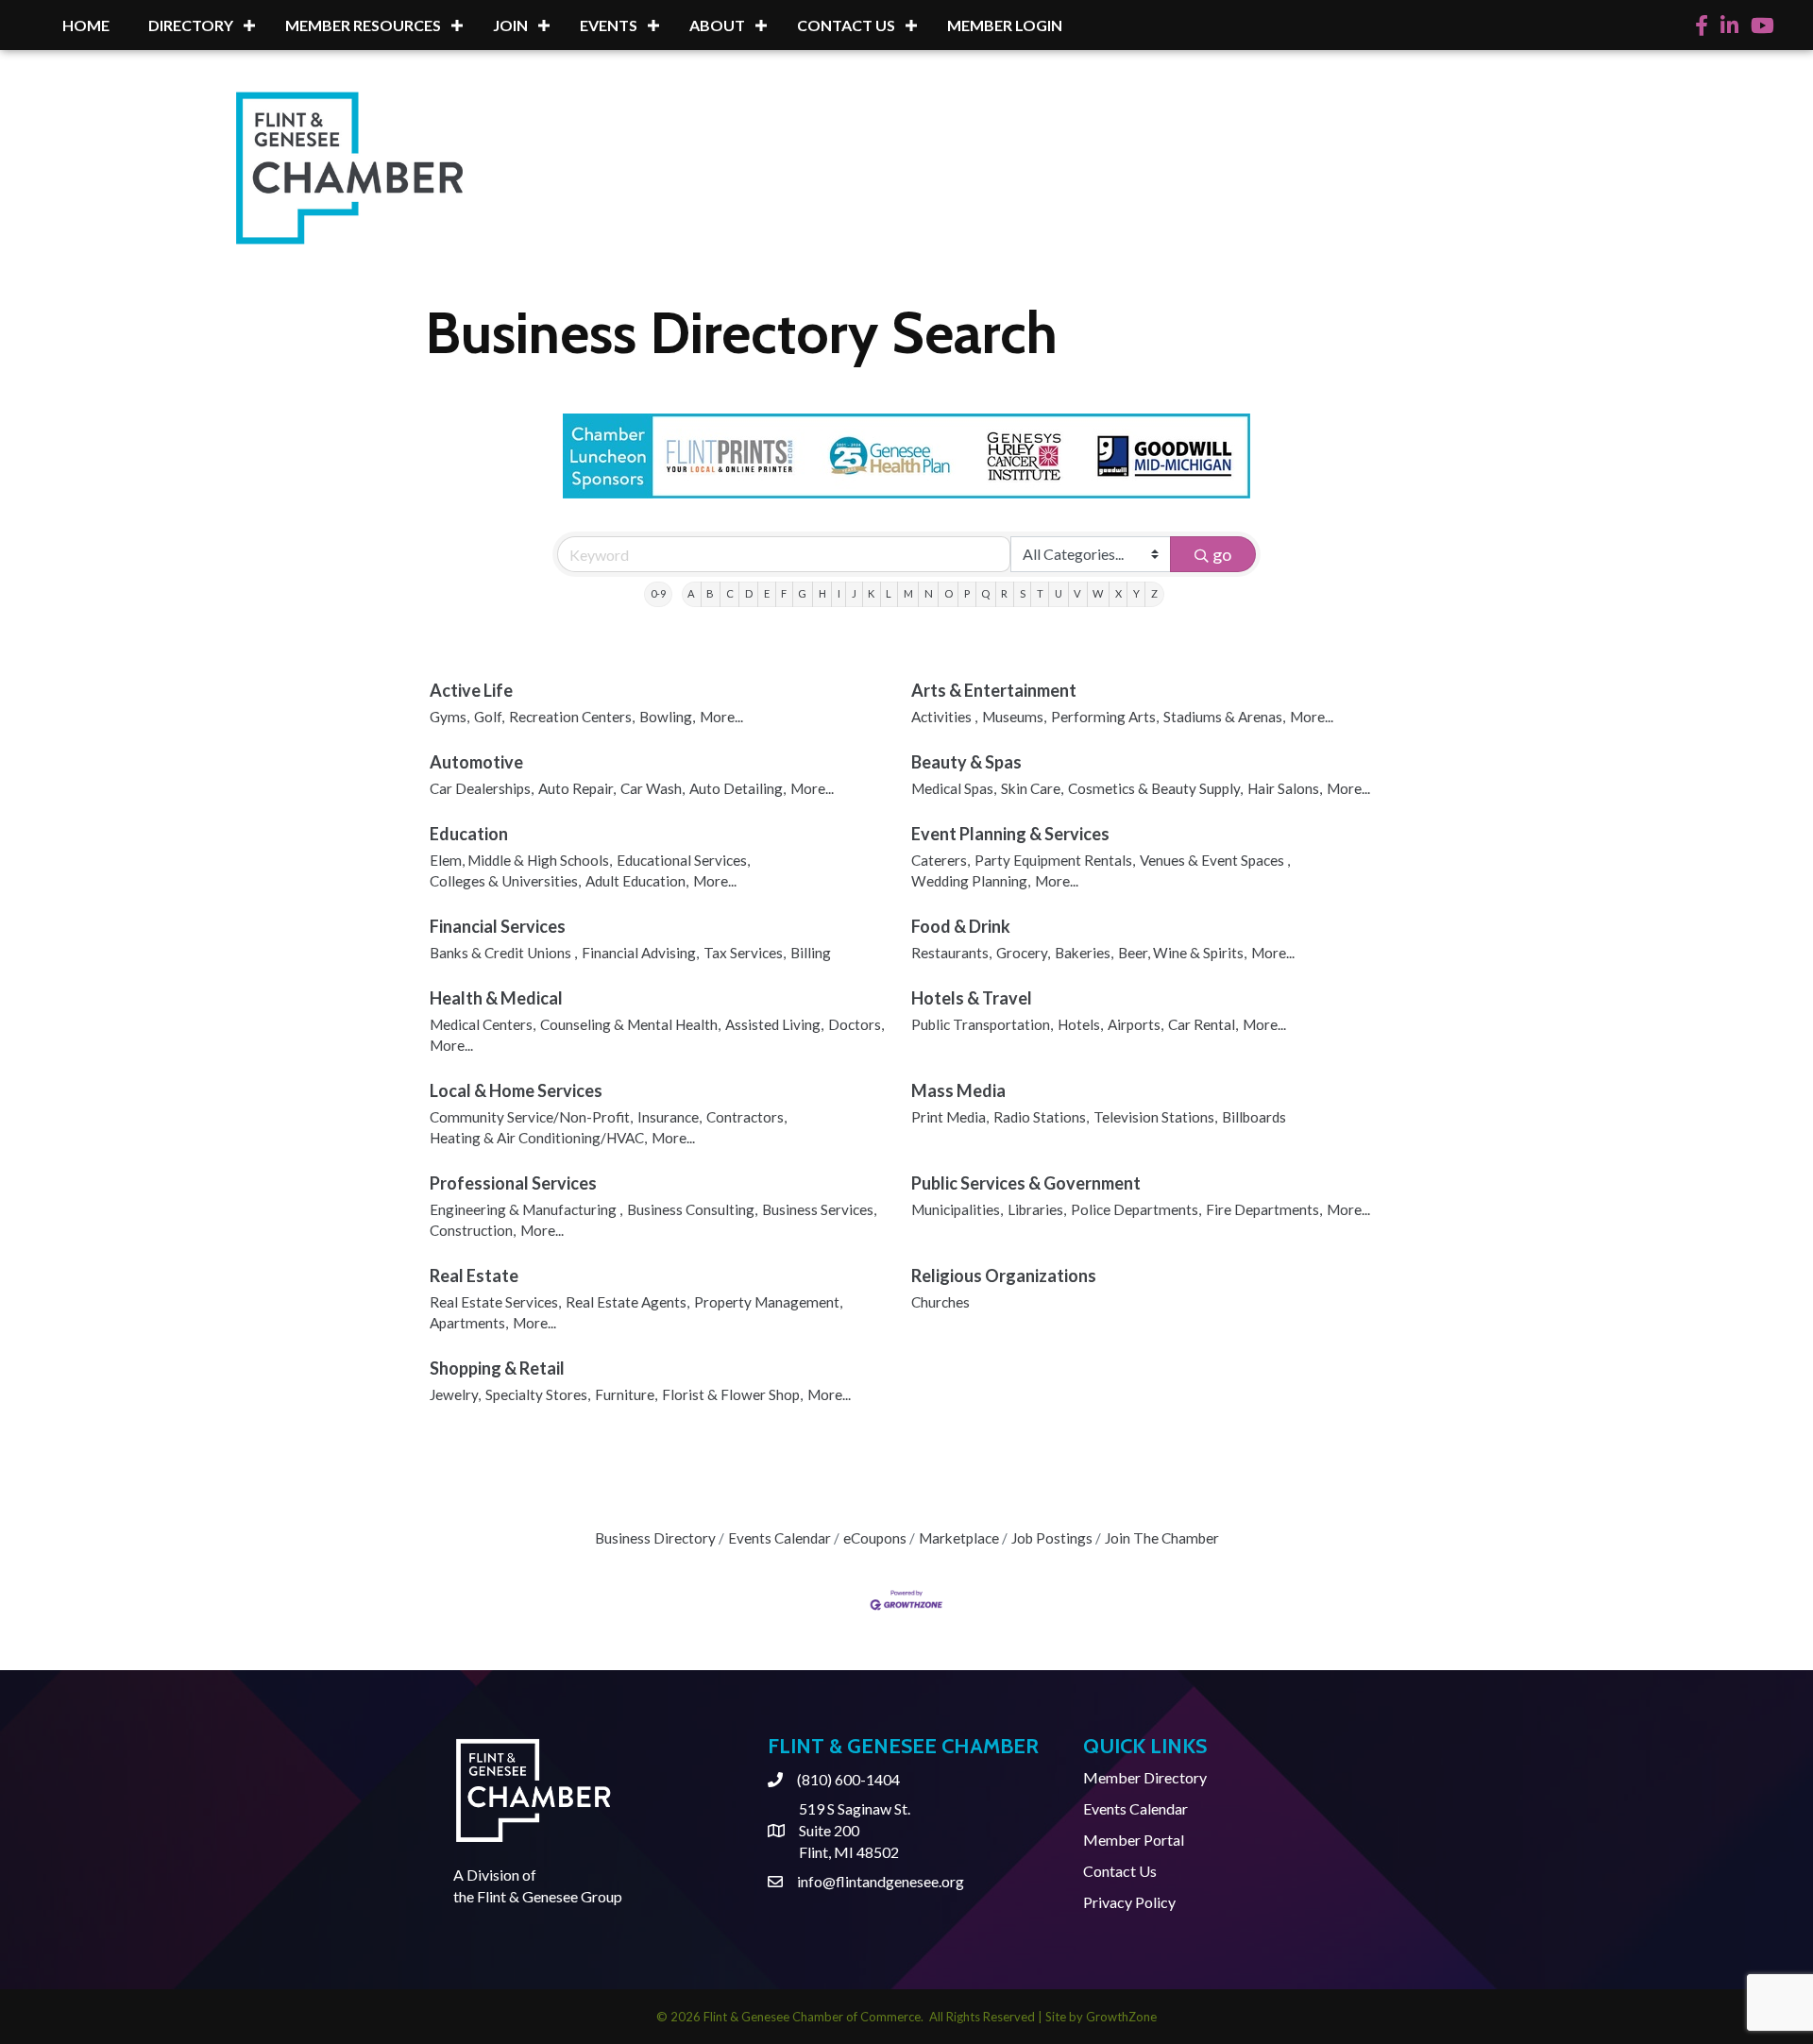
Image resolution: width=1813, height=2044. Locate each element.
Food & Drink (961, 926)
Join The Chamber (1162, 1538)
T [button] (1040, 593)
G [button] (802, 593)
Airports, (1135, 1024)
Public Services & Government (1026, 1183)
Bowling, (667, 717)
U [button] (1059, 593)
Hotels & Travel (972, 998)
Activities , (944, 717)
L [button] (889, 593)
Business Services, (819, 1209)
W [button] (1098, 593)
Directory (191, 25)
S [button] (1023, 593)
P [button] (967, 593)
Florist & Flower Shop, (732, 1394)
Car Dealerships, (482, 788)
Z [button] (1154, 593)
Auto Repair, (577, 788)
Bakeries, (1084, 953)
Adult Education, (637, 881)
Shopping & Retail (497, 1368)
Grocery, (1023, 953)
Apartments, (469, 1323)
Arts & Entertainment (994, 690)
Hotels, (1080, 1024)
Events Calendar (779, 1538)
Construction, (473, 1230)
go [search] (1222, 554)
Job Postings (1052, 1538)
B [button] (710, 593)
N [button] (929, 593)
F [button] (784, 593)
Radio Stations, (1041, 1117)
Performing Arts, (1105, 717)
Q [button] (985, 593)
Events (609, 25)
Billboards (1254, 1117)
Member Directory (1145, 1777)
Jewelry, (455, 1394)
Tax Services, (745, 953)
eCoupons (875, 1538)
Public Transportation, (982, 1024)
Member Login (1005, 25)
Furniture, (626, 1394)
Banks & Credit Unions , (503, 953)
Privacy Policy (1129, 1902)
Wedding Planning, (971, 881)
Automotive (476, 762)
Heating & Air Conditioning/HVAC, (538, 1138)
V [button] (1077, 593)
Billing (811, 953)
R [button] (1004, 593)
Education (469, 834)
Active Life (471, 690)
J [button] (854, 593)
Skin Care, (1032, 788)
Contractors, (746, 1117)
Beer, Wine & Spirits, (1182, 953)
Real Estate (474, 1275)
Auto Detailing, (737, 788)
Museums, (1014, 717)
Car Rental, (1203, 1024)
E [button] (767, 593)
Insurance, (669, 1117)
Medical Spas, (954, 788)
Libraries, (1037, 1209)
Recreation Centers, (572, 717)
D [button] (749, 593)
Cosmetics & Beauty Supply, (1155, 788)
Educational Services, (683, 860)
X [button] (1118, 593)
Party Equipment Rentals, (1055, 860)
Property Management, (768, 1302)
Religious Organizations (1004, 1275)
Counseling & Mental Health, (630, 1024)
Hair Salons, (1285, 788)
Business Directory (655, 1538)
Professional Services (513, 1183)
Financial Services (498, 926)
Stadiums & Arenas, (1224, 717)
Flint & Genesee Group (550, 1896)
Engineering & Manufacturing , (526, 1209)
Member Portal (1134, 1840)
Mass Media (958, 1090)
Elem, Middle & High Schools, (521, 860)
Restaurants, (951, 953)
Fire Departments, (1264, 1209)
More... (721, 717)
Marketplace (959, 1538)
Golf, (489, 717)
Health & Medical (496, 998)
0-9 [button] (658, 593)
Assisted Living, (774, 1024)
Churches (940, 1302)
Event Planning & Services (1010, 834)
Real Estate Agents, (627, 1302)
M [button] (908, 593)
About (717, 25)
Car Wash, (652, 788)
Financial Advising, (640, 953)
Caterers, (940, 860)
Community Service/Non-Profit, (531, 1117)
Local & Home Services (516, 1090)
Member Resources (363, 25)
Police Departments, (1136, 1209)
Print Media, (950, 1117)
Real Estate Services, (495, 1302)
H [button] (822, 593)
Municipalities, (957, 1209)
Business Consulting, (692, 1209)
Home (86, 25)
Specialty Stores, (538, 1394)
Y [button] (1136, 593)
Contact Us (846, 25)
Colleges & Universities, (505, 881)
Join (510, 25)
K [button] (871, 593)
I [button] (839, 593)
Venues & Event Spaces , (1215, 860)
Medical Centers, (483, 1024)
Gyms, (449, 717)
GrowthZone (1121, 2017)
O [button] (949, 593)
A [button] (691, 593)
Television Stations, (1155, 1117)
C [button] (730, 593)
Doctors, (856, 1024)
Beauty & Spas (966, 762)
